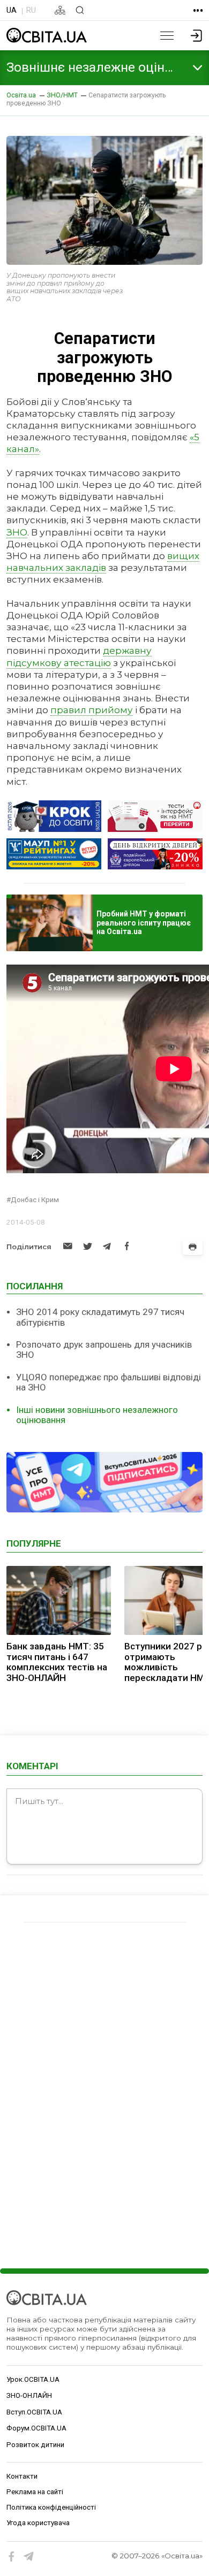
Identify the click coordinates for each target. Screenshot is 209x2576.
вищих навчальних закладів (103, 561)
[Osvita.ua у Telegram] (29, 2557)
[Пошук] (80, 10)
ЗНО (17, 532)
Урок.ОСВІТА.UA (33, 2379)
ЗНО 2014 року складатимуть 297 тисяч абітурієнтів (100, 1317)
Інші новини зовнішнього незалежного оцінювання (97, 1415)
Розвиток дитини (35, 2445)
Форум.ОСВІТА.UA (36, 2428)
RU (31, 10)
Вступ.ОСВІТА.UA (34, 2412)
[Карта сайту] (60, 10)
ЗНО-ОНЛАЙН (29, 2395)
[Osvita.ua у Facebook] (12, 2557)
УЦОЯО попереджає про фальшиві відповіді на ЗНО (109, 1382)
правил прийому (92, 710)
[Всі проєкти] (198, 10)
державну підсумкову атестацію (79, 656)
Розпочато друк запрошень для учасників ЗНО (104, 1350)
